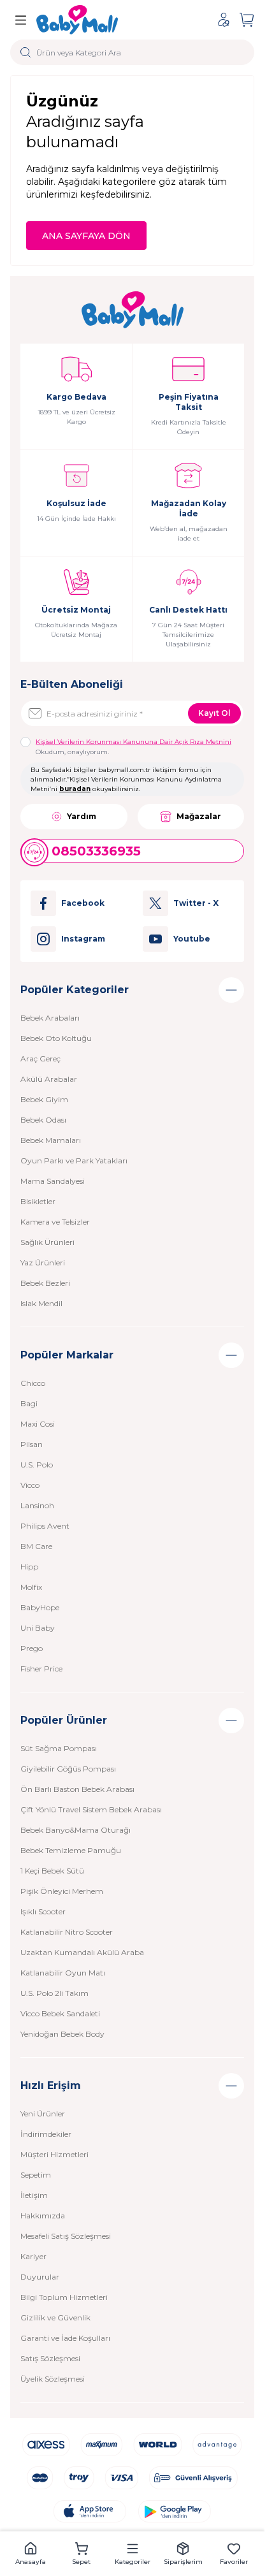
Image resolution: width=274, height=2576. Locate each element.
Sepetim (36, 2175)
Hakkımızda (43, 2216)
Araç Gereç (40, 1059)
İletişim (34, 2195)
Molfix (31, 1587)
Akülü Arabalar (49, 1079)
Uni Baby (38, 1628)
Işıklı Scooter (43, 1911)
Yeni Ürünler (43, 2114)
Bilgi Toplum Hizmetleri (64, 2297)
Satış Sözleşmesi (50, 2358)
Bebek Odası (43, 1120)
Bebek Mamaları (51, 1140)
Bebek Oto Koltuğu (56, 1038)
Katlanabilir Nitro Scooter (67, 1932)
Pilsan (32, 1444)
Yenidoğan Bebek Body (62, 2034)
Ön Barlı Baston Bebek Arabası (77, 1789)
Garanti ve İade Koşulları (65, 2338)
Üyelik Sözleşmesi (53, 2379)
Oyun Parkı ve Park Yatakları (74, 1161)
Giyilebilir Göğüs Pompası (68, 1769)
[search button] (26, 52)
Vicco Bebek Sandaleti (60, 2013)
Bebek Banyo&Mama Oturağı (76, 1830)
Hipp (29, 1567)
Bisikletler (38, 1201)
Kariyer (33, 2256)
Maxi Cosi (38, 1424)
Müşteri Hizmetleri (54, 2154)
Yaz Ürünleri (43, 1263)
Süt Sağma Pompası (59, 1748)
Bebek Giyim (44, 1099)
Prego (32, 1648)
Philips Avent (45, 1526)
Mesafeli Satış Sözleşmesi (66, 2236)
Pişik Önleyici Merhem (62, 1891)
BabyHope (40, 1607)
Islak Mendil (41, 1303)
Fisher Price (41, 1669)
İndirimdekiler (46, 2134)
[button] (31, 2554)
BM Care (36, 1546)
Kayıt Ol (214, 713)
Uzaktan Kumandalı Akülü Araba (82, 1952)
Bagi (29, 1403)
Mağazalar (199, 816)
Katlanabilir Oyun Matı (63, 1973)
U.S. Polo (37, 1465)
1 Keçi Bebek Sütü (52, 1871)
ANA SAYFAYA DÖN (86, 236)
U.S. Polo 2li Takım (54, 1993)
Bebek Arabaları (50, 1018)
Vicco (30, 1485)
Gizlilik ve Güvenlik (55, 2318)
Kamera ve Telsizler (55, 1222)
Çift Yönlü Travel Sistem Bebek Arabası (91, 1809)
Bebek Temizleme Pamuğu (71, 1850)
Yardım (82, 816)
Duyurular (40, 2277)
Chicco (33, 1383)
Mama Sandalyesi (53, 1181)
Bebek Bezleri (45, 1283)
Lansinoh (37, 1505)
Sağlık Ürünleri (47, 1242)
